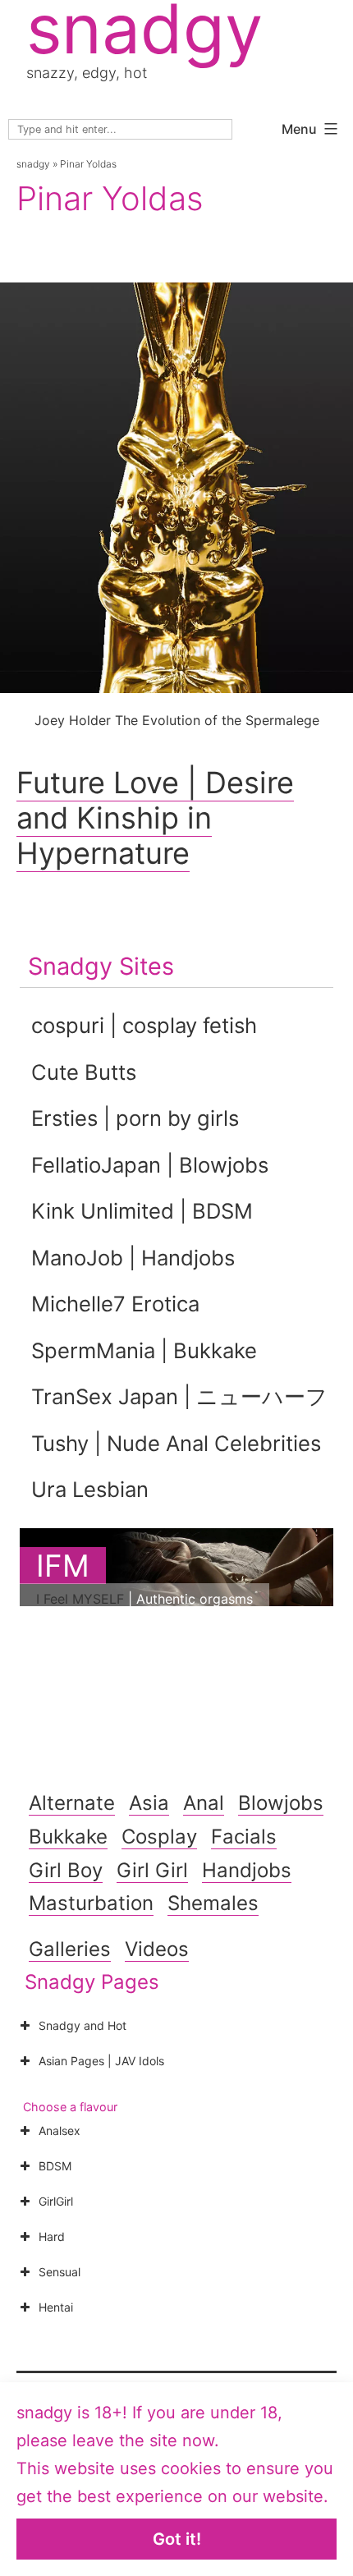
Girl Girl (152, 1870)
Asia (149, 1803)
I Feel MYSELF (80, 1599)
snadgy (33, 164)
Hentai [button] (56, 2307)
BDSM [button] (55, 2166)
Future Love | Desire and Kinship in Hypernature (155, 818)
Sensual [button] (60, 2272)
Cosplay (159, 1837)
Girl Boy (66, 1870)
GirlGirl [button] (56, 2201)
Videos (157, 1949)
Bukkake (68, 1837)
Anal (204, 1803)
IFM (63, 1566)
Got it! (177, 2539)
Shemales (213, 1903)
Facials (244, 1837)
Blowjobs (281, 1803)
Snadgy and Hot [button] (83, 2025)
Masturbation (91, 1903)
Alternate (72, 1803)
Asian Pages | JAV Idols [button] (101, 2061)
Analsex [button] (60, 2131)
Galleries (70, 1949)
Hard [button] (52, 2236)
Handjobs (247, 1870)
